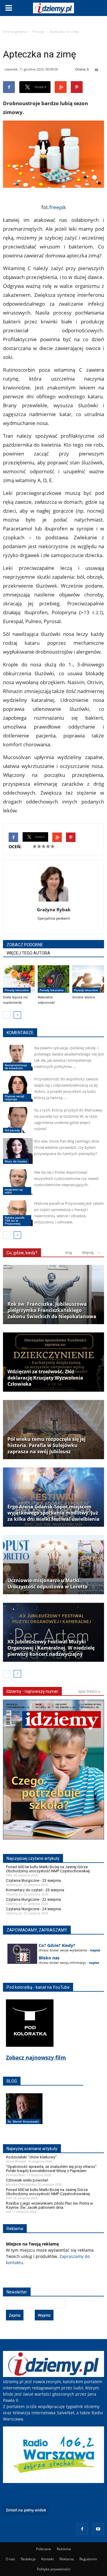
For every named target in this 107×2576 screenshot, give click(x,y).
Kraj (69, 1253)
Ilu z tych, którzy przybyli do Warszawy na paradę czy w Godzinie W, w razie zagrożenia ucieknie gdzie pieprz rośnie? (68, 1119)
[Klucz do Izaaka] (18, 1151)
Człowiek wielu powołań (27, 2180)
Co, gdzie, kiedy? (22, 1253)
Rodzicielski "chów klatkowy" (31, 2157)
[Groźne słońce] (88, 979)
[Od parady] (18, 1120)
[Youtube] (98, 2529)
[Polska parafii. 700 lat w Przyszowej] (18, 1213)
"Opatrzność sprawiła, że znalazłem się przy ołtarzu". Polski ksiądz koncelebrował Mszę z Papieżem (52, 2169)
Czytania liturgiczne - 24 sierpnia (33, 1909)
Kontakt (48, 2559)
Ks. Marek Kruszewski (23, 2121)
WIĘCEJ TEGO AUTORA (28, 953)
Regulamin (88, 2559)
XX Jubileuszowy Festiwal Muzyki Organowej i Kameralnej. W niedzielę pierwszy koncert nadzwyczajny (51, 1648)
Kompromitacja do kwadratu (16, 1066)
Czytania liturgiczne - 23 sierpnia (33, 1880)
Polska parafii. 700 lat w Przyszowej (15, 1220)
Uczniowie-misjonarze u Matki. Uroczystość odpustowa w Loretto (48, 1584)
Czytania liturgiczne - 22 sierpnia (33, 1899)
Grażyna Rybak (54, 910)
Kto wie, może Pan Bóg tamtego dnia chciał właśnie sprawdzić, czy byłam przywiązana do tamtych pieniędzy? (67, 1147)
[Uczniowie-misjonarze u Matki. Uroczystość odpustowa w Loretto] (53, 1565)
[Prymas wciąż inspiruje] (18, 1089)
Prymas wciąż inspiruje (15, 1098)
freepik (58, 207)
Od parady (12, 1130)
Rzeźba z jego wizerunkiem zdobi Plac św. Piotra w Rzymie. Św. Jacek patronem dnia (49, 2205)
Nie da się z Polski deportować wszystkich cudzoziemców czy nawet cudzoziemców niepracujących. (66, 1178)
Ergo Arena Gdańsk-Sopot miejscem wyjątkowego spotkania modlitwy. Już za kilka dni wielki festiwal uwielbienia (53, 1513)
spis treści (88, 1691)
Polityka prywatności (54, 2569)
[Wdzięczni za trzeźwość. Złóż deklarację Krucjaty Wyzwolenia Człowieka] (53, 1362)
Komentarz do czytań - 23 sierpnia (35, 1890)
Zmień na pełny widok (26, 2510)
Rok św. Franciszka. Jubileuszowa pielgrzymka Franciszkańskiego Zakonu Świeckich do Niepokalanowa (52, 1310)
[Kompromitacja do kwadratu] (18, 1058)
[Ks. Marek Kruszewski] (24, 2115)
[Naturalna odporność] (54, 979)
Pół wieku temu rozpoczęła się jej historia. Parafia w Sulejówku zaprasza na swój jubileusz (47, 1445)
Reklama (64, 2549)
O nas (10, 2559)
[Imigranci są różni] (18, 1182)
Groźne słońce (84, 997)
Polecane (44, 2549)
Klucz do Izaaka (16, 1161)
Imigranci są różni (14, 1191)
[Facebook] (82, 2529)
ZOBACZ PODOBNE (25, 945)
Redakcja (28, 2559)
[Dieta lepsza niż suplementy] (19, 979)
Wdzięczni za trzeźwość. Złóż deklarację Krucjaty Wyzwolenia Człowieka (45, 1378)
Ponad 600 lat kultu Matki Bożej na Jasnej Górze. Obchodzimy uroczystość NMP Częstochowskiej (48, 1869)
